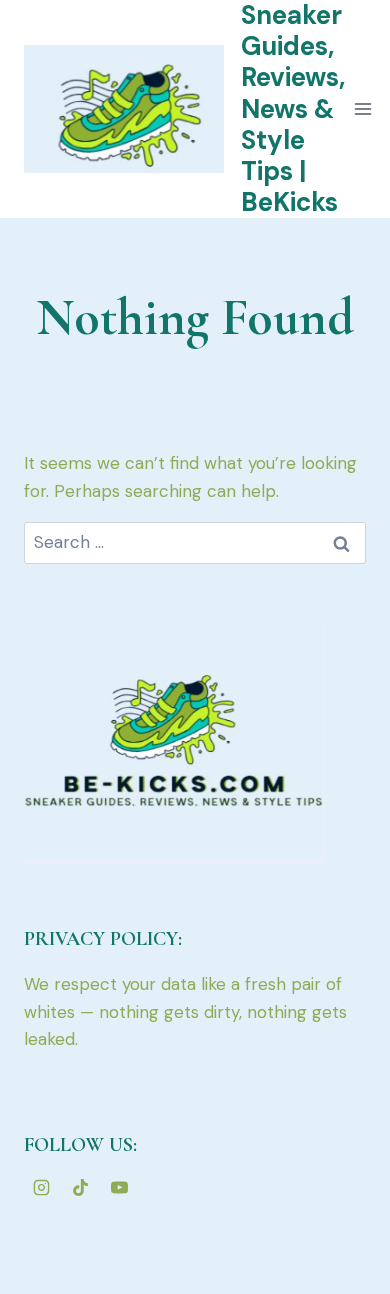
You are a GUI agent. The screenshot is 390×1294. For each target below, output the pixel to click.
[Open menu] (363, 109)
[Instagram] (41, 1187)
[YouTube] (119, 1187)
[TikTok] (80, 1187)
